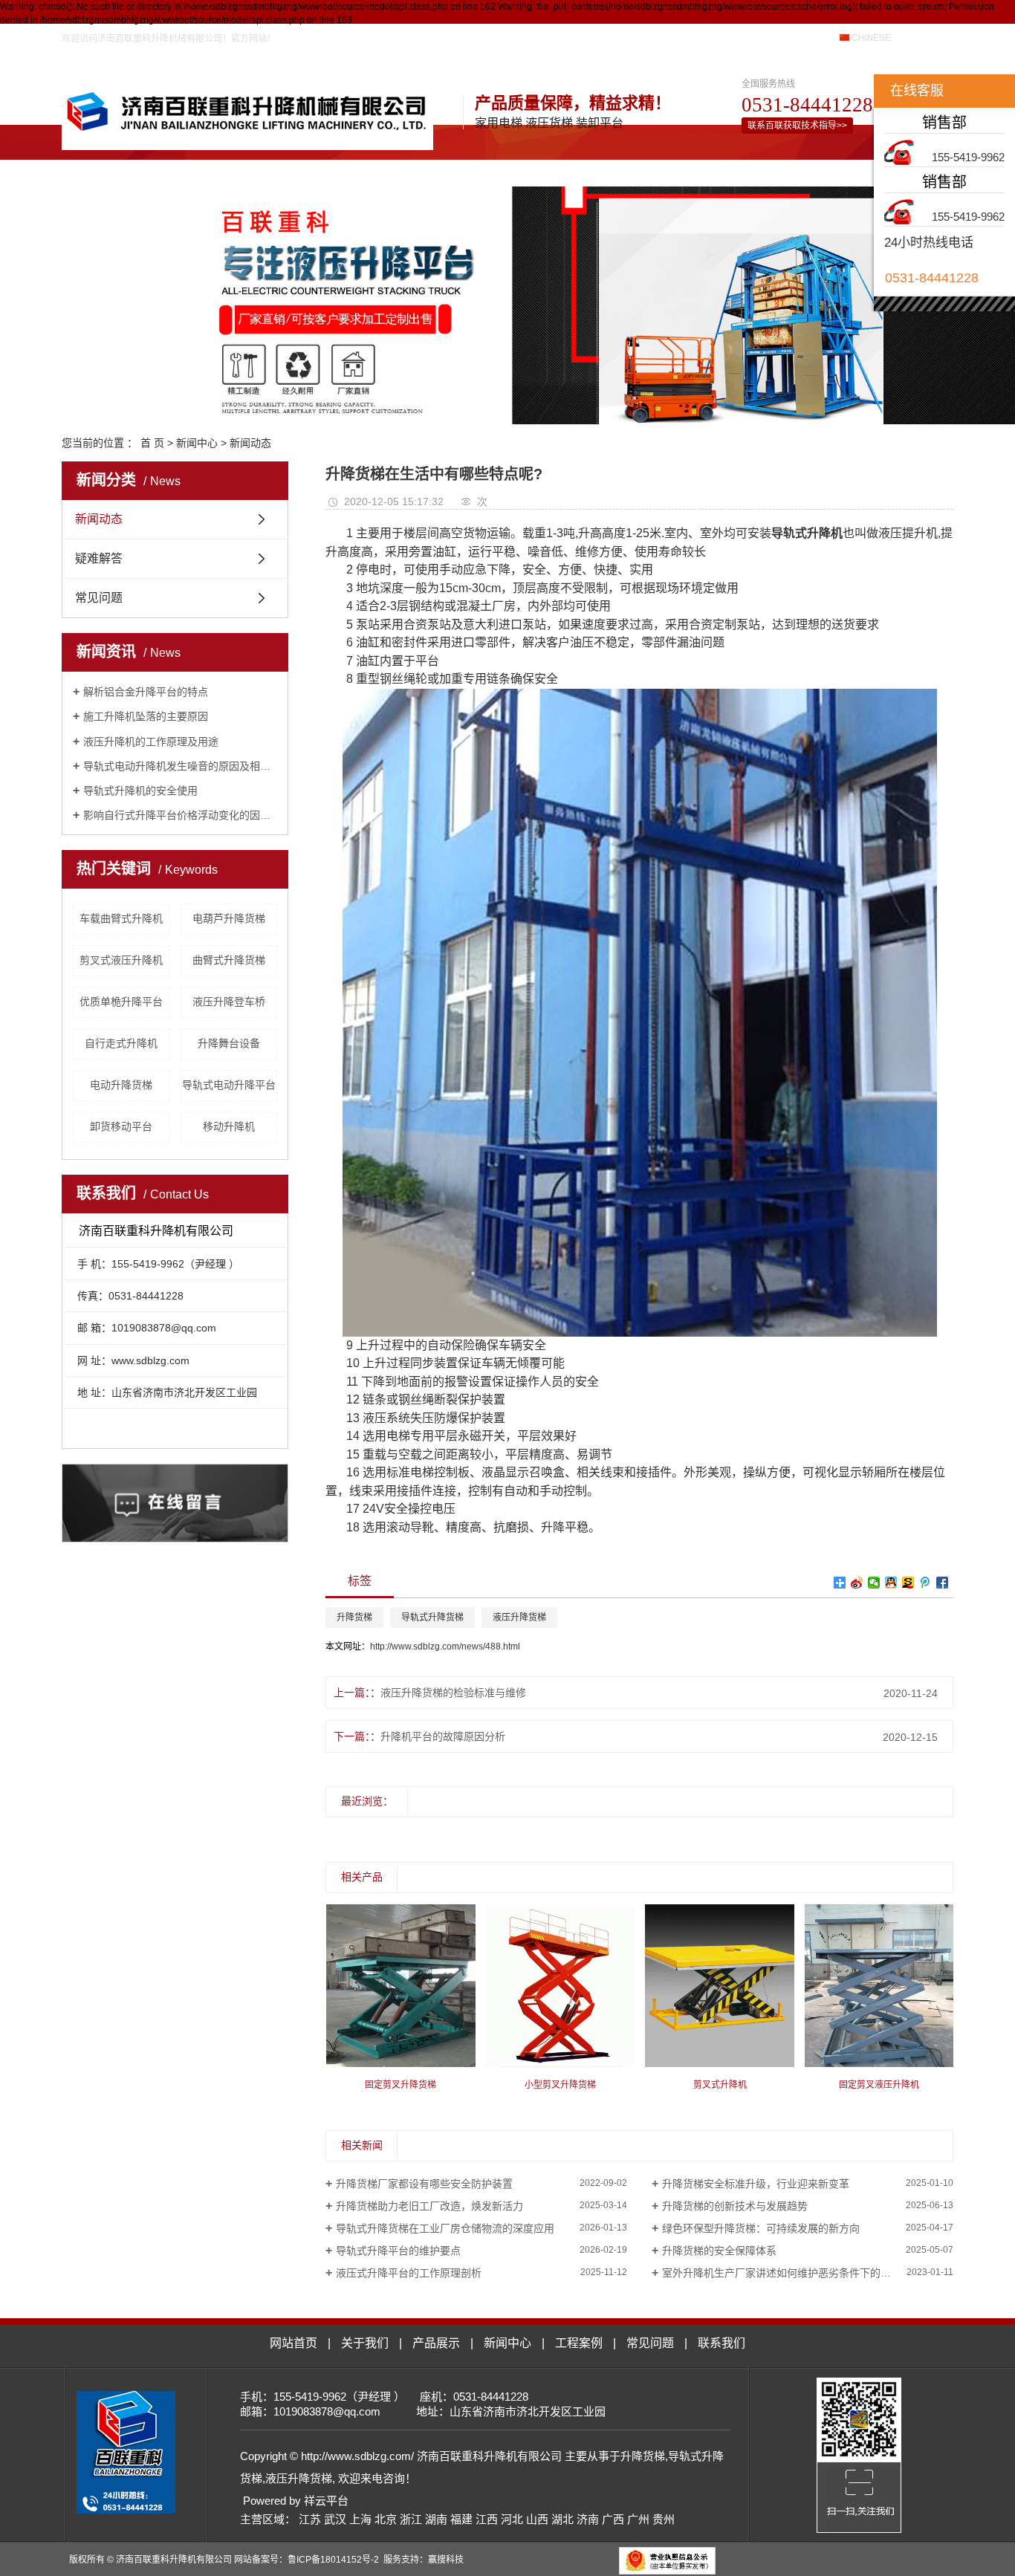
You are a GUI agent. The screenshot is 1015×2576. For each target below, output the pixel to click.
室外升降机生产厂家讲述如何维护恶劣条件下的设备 (782, 2273)
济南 (588, 2519)
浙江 (411, 2519)
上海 (360, 2519)
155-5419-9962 (968, 157)
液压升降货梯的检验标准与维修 (453, 1693)
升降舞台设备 (229, 1043)
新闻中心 (482, 169)
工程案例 (581, 169)
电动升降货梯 (121, 1085)
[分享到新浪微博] (857, 1583)
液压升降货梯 (519, 1618)
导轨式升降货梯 (432, 1618)
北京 (386, 2519)
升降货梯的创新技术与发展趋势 (735, 2206)
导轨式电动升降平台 (229, 1085)
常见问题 (680, 169)
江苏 (310, 2519)
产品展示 (383, 169)
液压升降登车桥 (229, 1002)
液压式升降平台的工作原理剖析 (409, 2273)
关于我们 (285, 169)
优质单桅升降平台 (121, 1002)
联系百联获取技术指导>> (797, 126)
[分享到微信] (874, 1583)
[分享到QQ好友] (891, 1583)
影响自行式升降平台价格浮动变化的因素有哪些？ (180, 815)
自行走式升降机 (121, 1043)
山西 (537, 2519)
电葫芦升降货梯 (229, 918)
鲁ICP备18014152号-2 (333, 2560)
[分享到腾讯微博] (925, 1583)
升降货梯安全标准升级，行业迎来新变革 (756, 2184)
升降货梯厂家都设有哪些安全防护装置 (424, 2184)
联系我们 (779, 169)
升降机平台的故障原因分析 (443, 1736)
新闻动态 (250, 443)
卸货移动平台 (121, 1126)
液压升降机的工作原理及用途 (151, 742)
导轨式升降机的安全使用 (140, 791)
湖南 (436, 2519)
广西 (613, 2519)
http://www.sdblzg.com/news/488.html (445, 1647)
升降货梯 (354, 1618)
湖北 (562, 2519)
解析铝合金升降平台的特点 (146, 692)
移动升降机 (229, 1126)
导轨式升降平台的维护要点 (398, 2251)
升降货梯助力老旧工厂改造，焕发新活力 (429, 2206)
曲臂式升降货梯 (229, 960)
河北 (512, 2519)
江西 (487, 2519)
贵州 (664, 2519)
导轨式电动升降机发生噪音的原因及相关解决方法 (180, 766)
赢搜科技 (446, 2560)
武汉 (335, 2519)
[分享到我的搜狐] (908, 1583)
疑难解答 (99, 558)
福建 (461, 2519)
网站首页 (186, 169)
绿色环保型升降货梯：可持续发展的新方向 (761, 2228)
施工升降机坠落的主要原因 (146, 716)
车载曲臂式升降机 (121, 918)
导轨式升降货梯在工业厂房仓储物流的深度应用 (445, 2228)
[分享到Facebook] (943, 1583)
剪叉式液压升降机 (121, 960)
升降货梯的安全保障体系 (719, 2251)
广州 (638, 2519)
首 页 (152, 443)
